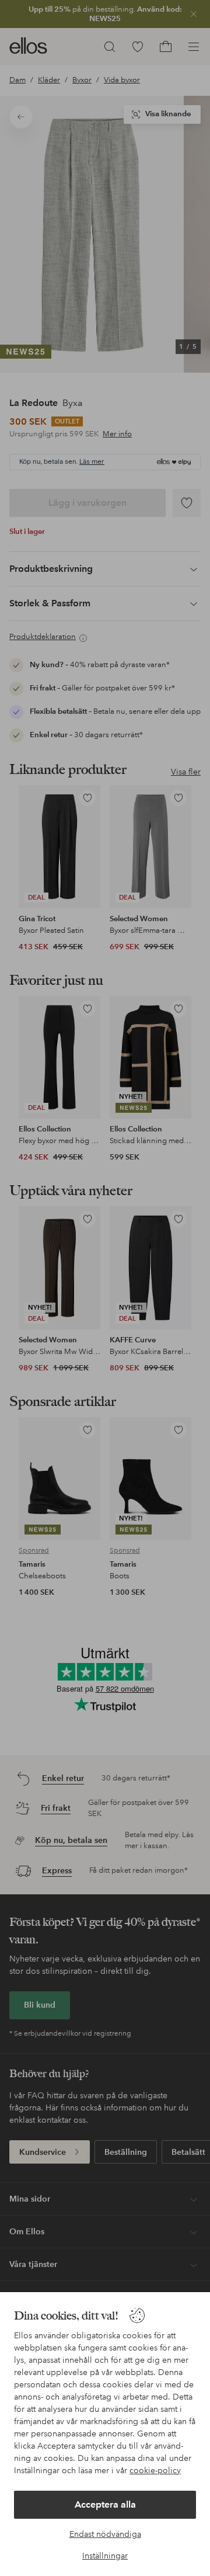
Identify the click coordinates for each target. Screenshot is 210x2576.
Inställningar (105, 2556)
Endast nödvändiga (105, 2534)
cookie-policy (155, 2470)
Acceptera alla (105, 2504)
